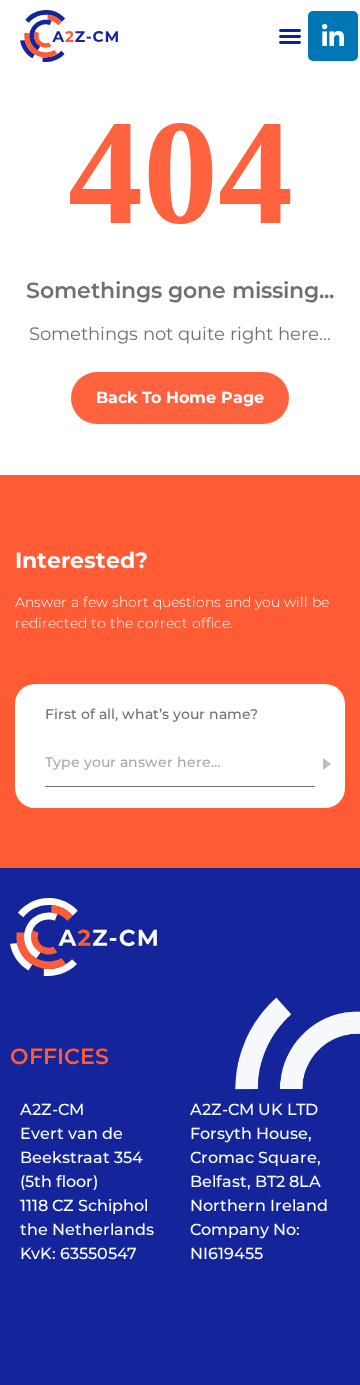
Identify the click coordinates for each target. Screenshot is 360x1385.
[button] (290, 36)
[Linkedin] (333, 36)
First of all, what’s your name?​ (151, 714)
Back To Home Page (180, 397)
